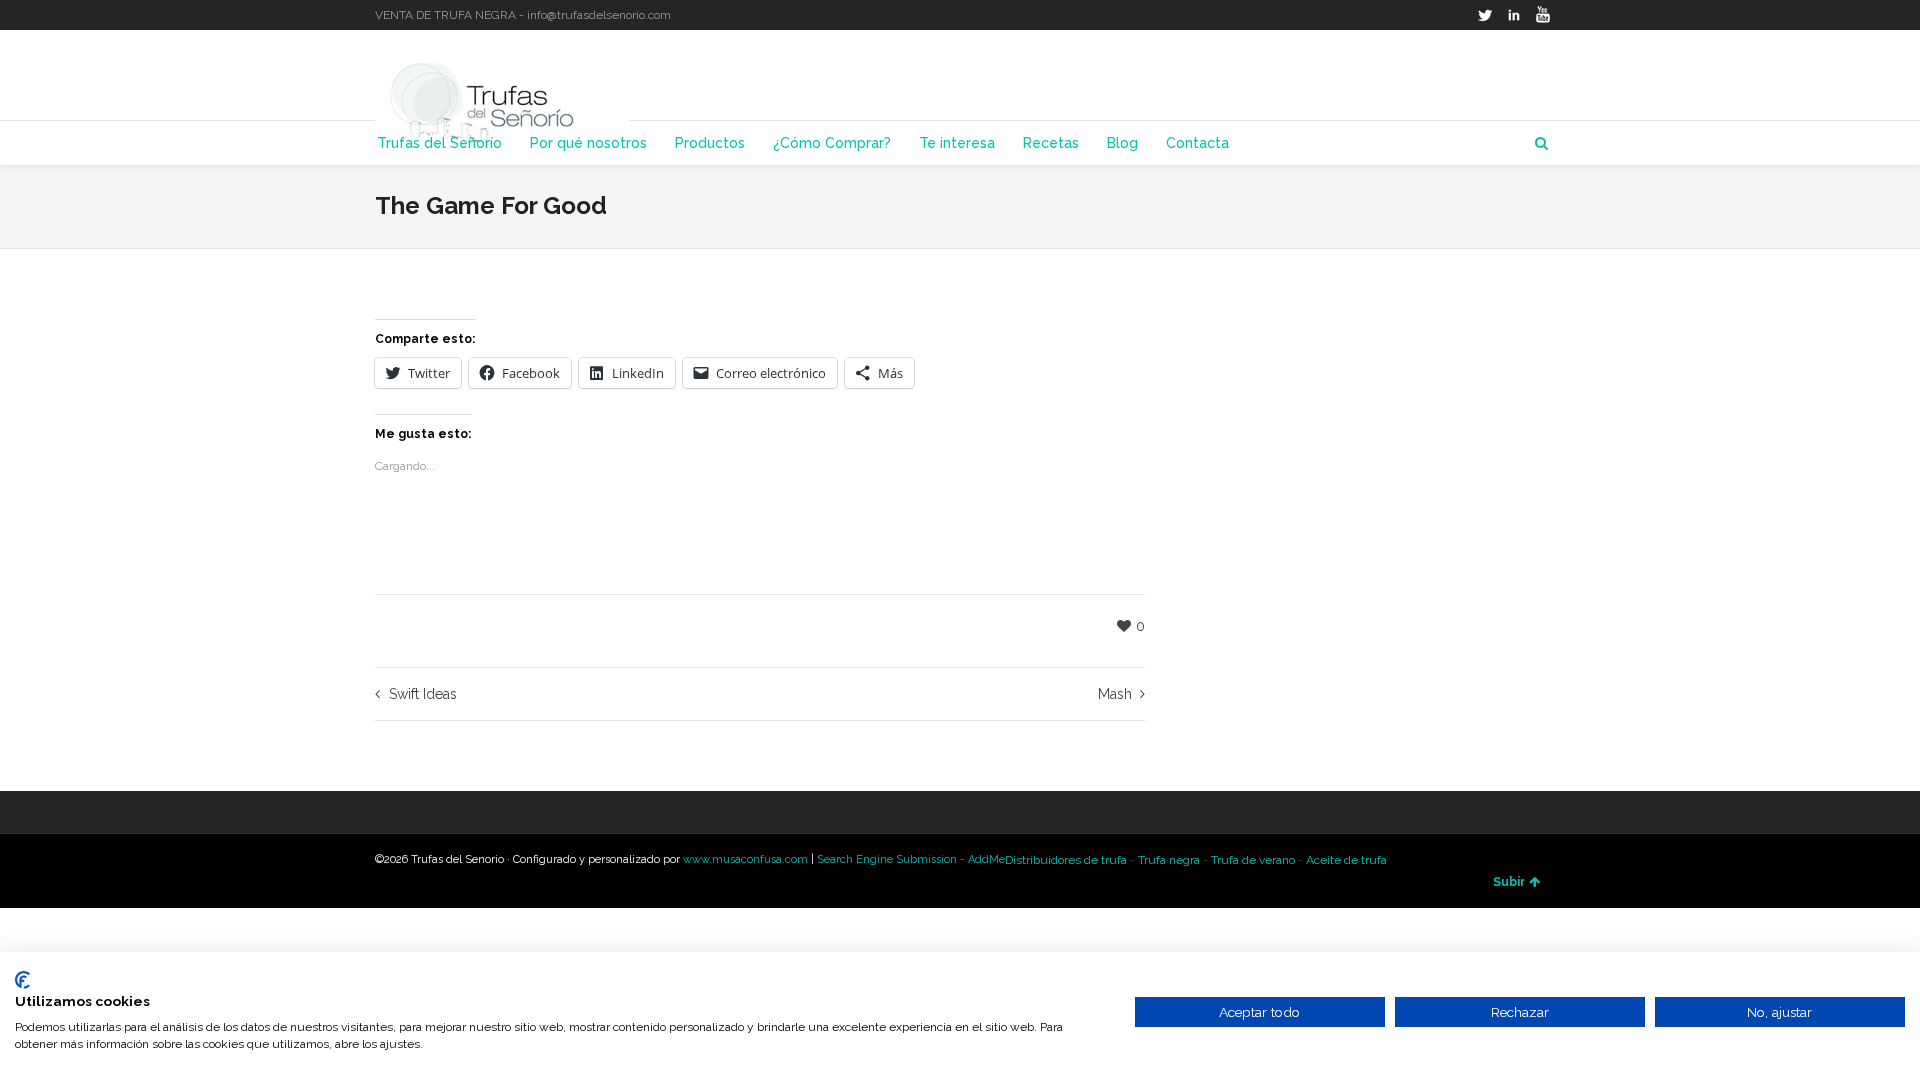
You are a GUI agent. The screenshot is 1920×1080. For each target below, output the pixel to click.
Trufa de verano (1253, 860)
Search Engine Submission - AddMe (911, 859)
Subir (1509, 882)
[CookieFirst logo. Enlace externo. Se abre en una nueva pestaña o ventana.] (22, 980)
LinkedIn (1514, 15)
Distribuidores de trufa (1066, 860)
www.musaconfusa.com (745, 859)
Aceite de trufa (1346, 860)
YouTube (1543, 15)
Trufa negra (1169, 860)
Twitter (1485, 15)
